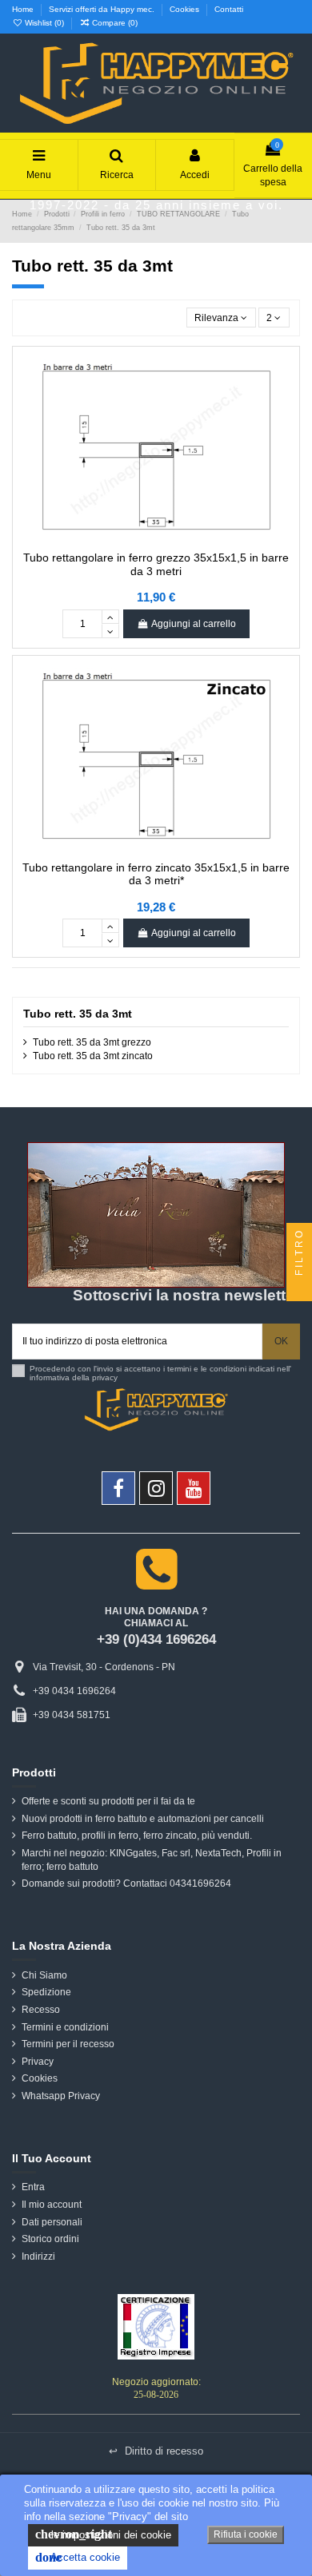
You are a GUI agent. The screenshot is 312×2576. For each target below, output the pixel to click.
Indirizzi (38, 2256)
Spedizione (46, 1992)
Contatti (229, 9)
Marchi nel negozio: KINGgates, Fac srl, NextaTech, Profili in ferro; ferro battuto (152, 1860)
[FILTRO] (299, 1288)
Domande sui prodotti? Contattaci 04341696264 (126, 1883)
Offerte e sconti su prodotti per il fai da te (108, 1801)
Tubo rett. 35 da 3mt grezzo (92, 1042)
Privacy (38, 2062)
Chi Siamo (44, 1975)
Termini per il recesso (68, 2044)
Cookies (186, 9)
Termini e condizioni (65, 2027)
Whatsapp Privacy (61, 2096)
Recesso (41, 2010)
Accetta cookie (78, 2557)
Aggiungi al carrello (194, 624)
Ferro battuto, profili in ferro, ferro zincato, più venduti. (137, 1836)
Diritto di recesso (156, 2451)
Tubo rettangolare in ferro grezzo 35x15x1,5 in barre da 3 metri (156, 564)
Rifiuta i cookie (246, 2534)
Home (24, 9)
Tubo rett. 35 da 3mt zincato (93, 1056)
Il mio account (52, 2205)
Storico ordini (50, 2239)
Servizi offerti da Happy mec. (103, 9)
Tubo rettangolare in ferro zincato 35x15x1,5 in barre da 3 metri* (156, 874)
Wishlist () (44, 23)
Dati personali (52, 2222)
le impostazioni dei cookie (103, 2534)
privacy (105, 1377)
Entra (33, 2187)
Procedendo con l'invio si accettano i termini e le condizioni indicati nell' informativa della (160, 1373)
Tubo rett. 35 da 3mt (78, 1014)
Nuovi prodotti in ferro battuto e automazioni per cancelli (143, 1819)
